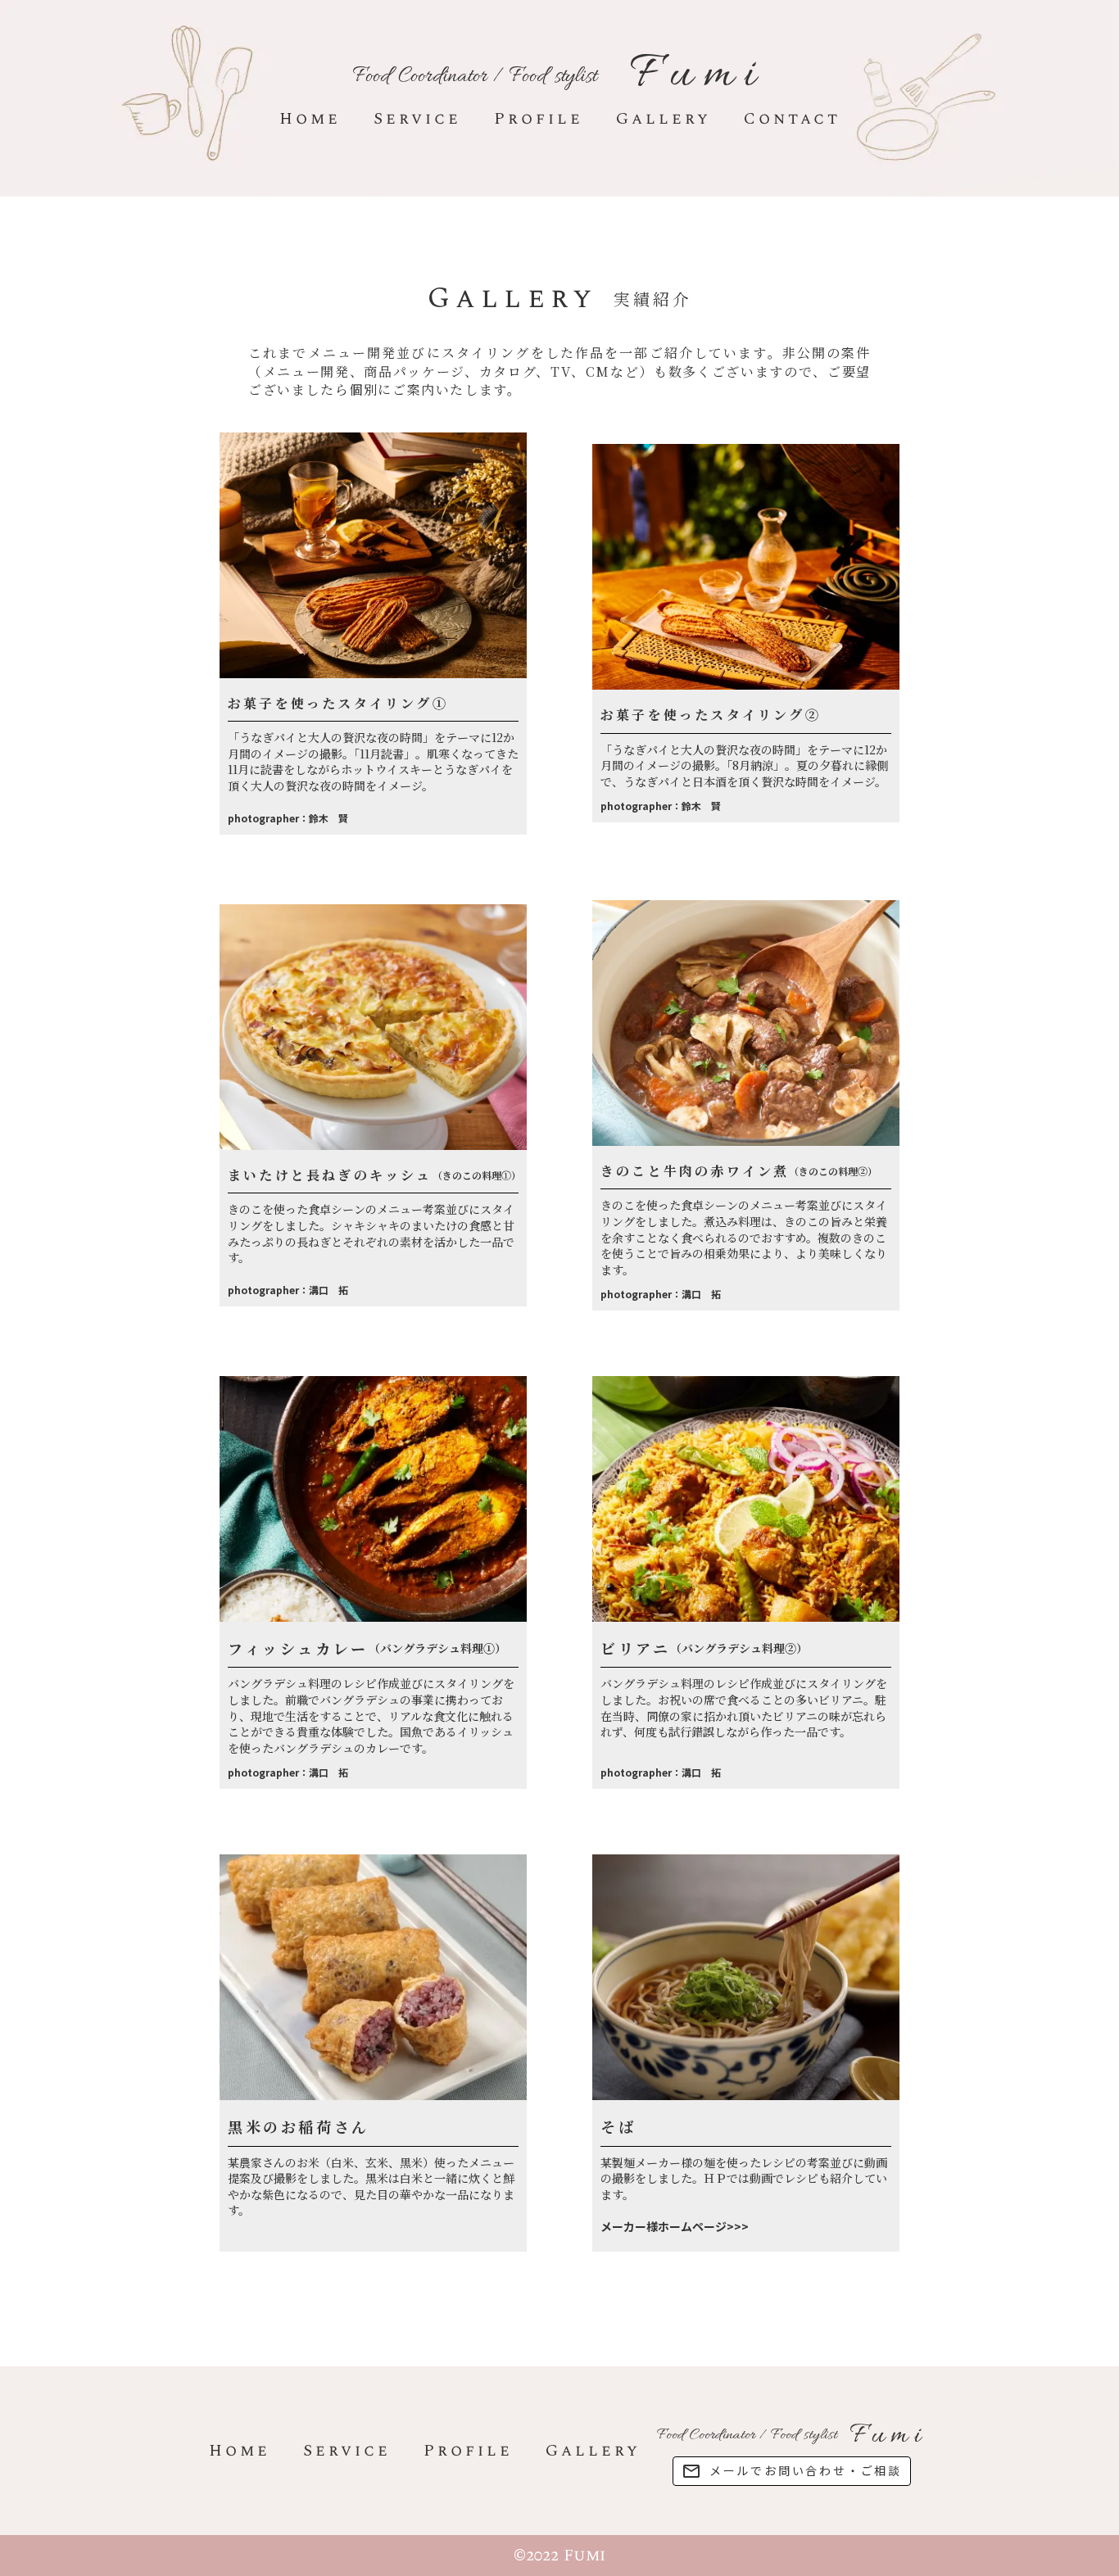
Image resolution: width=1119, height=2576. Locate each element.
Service (417, 119)
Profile (539, 119)
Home (310, 119)
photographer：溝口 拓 (288, 1293)
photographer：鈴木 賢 (288, 822)
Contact (792, 119)
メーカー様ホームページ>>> (675, 2227)
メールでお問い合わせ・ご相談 (806, 2471)
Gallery (664, 119)
